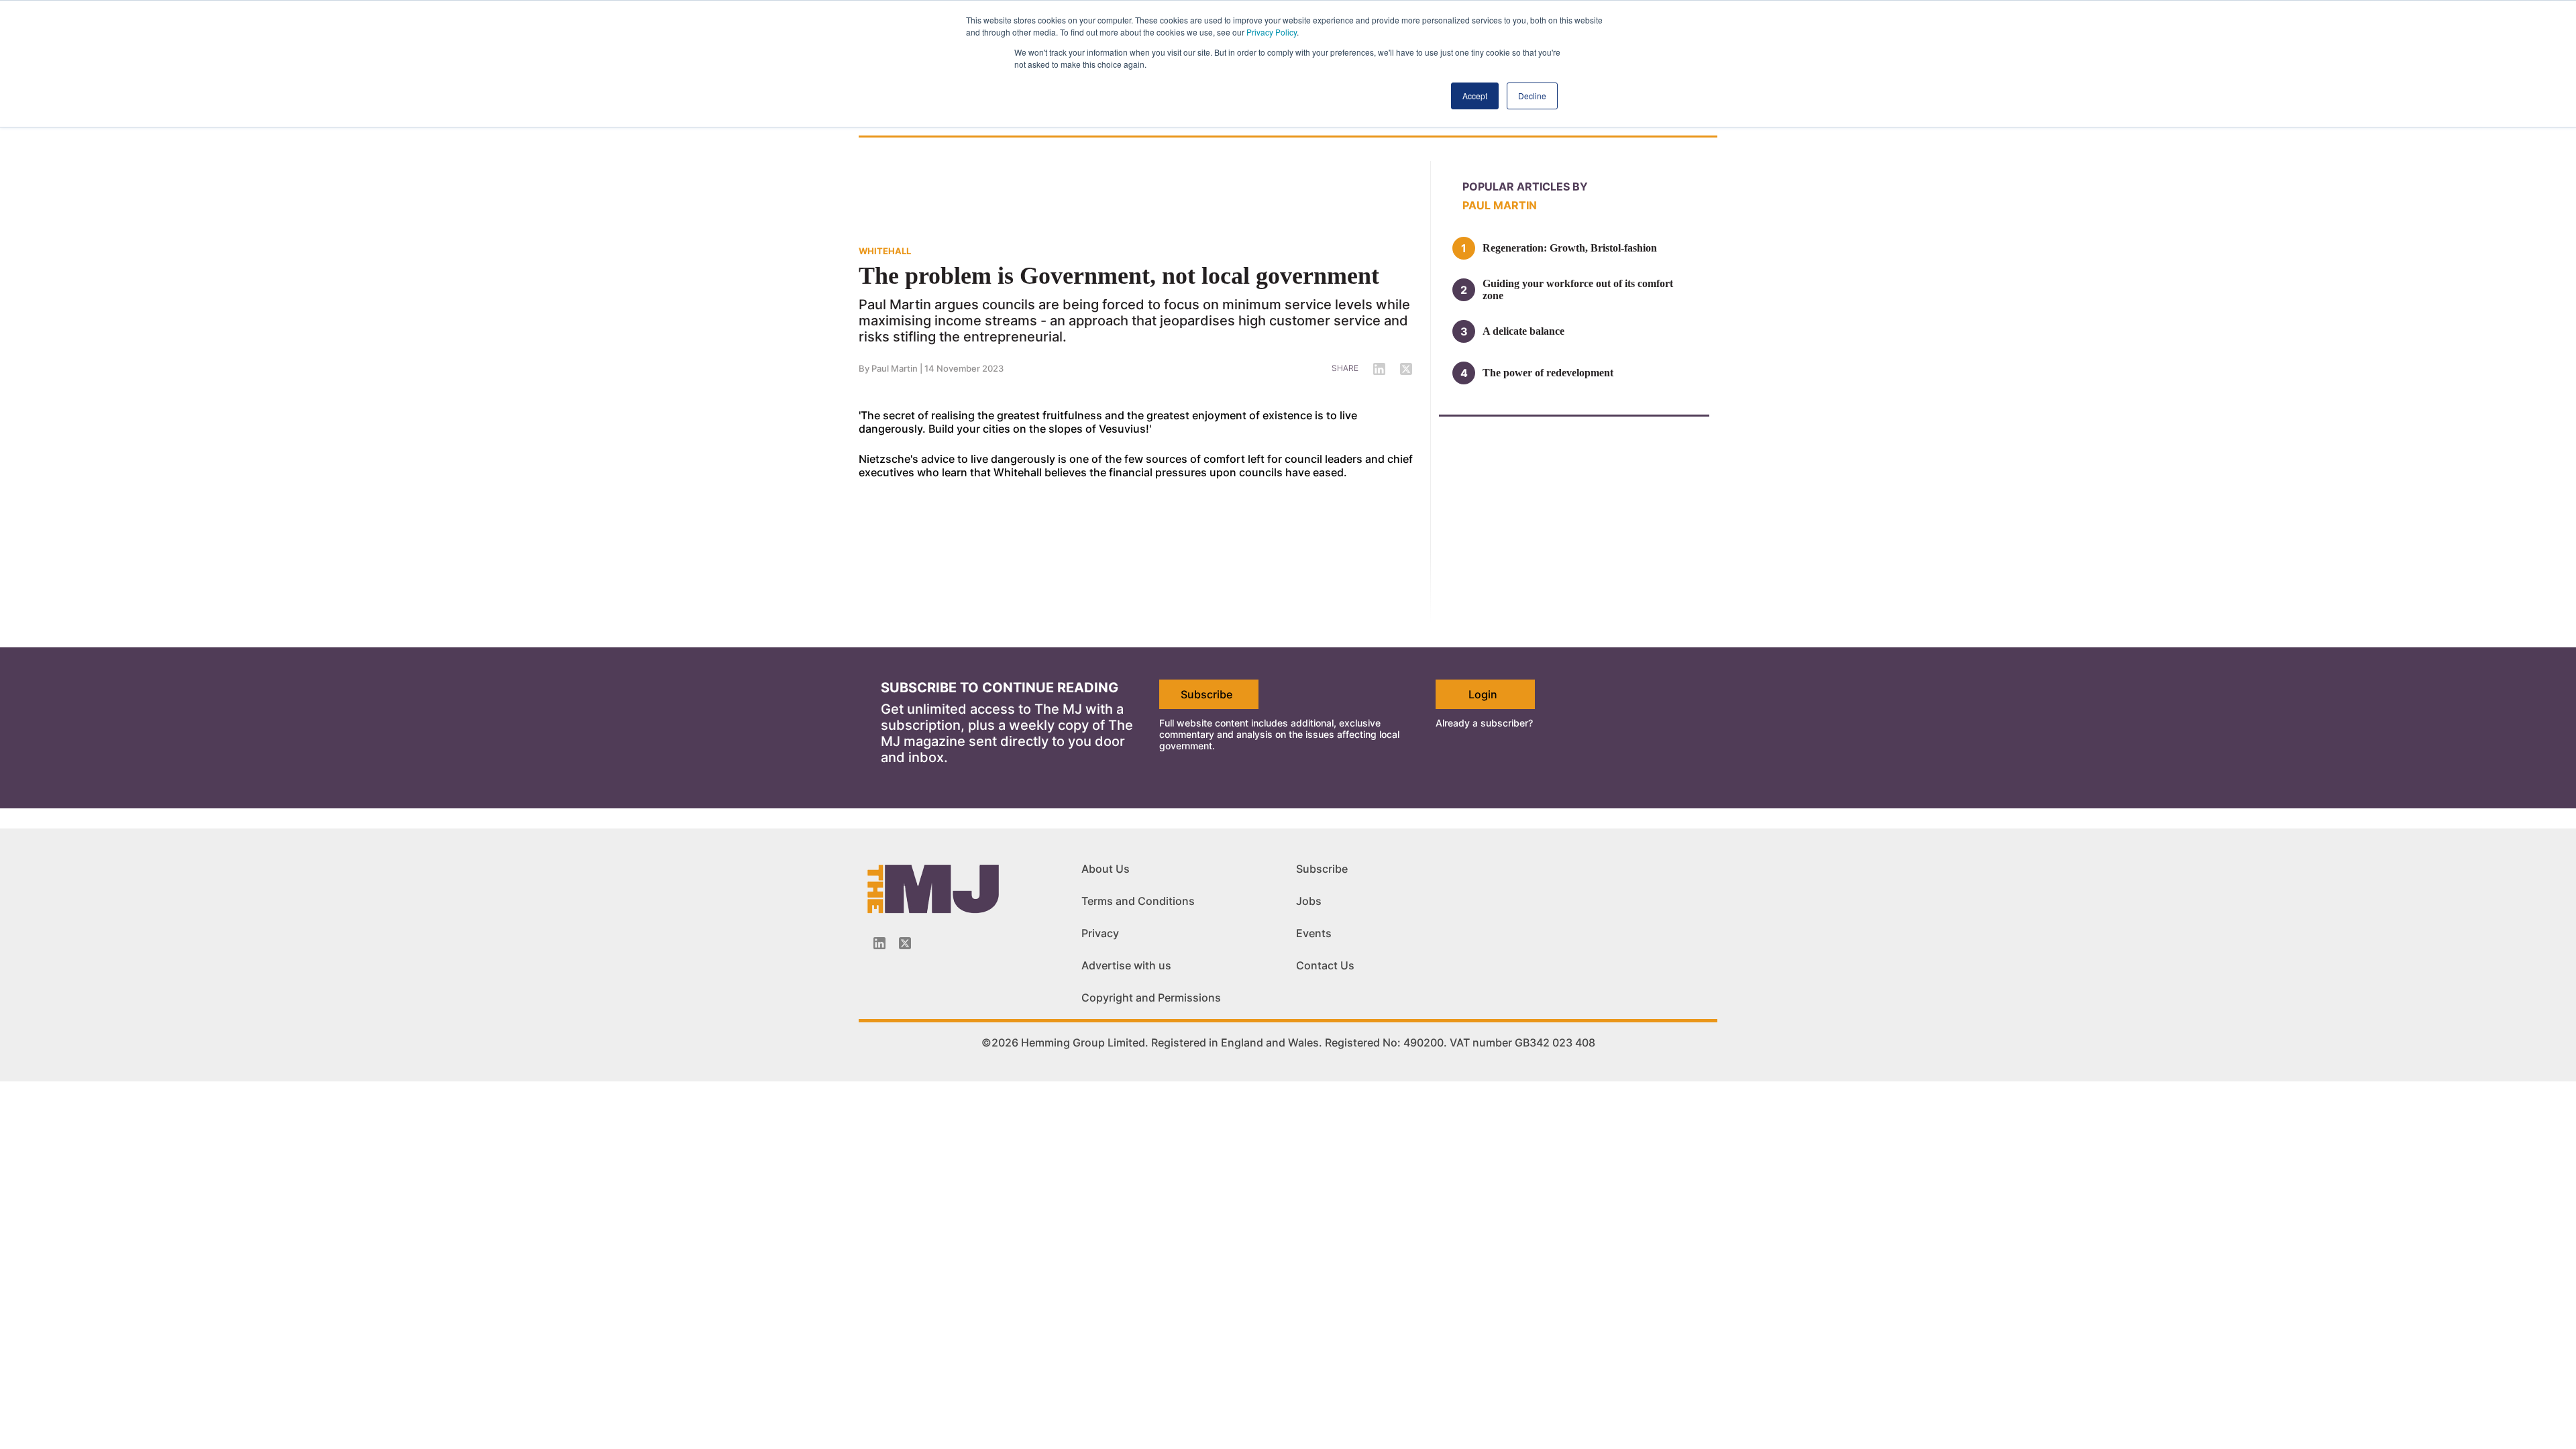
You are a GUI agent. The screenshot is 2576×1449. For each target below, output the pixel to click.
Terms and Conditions (1138, 901)
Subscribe (1206, 694)
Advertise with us (1126, 965)
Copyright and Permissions (1151, 998)
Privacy (1100, 933)
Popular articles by (1525, 186)
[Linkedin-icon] (879, 943)
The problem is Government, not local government (1119, 276)
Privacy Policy (1272, 32)
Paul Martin (895, 368)
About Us (1106, 869)
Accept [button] (1475, 96)
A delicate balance (1523, 331)
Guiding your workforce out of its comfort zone (1578, 289)
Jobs (1309, 901)
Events (1314, 933)
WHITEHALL (885, 251)
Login (1483, 694)
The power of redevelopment (1548, 373)
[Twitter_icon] (905, 943)
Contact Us (1325, 965)
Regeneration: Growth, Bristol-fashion (1570, 248)
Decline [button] (1532, 96)
